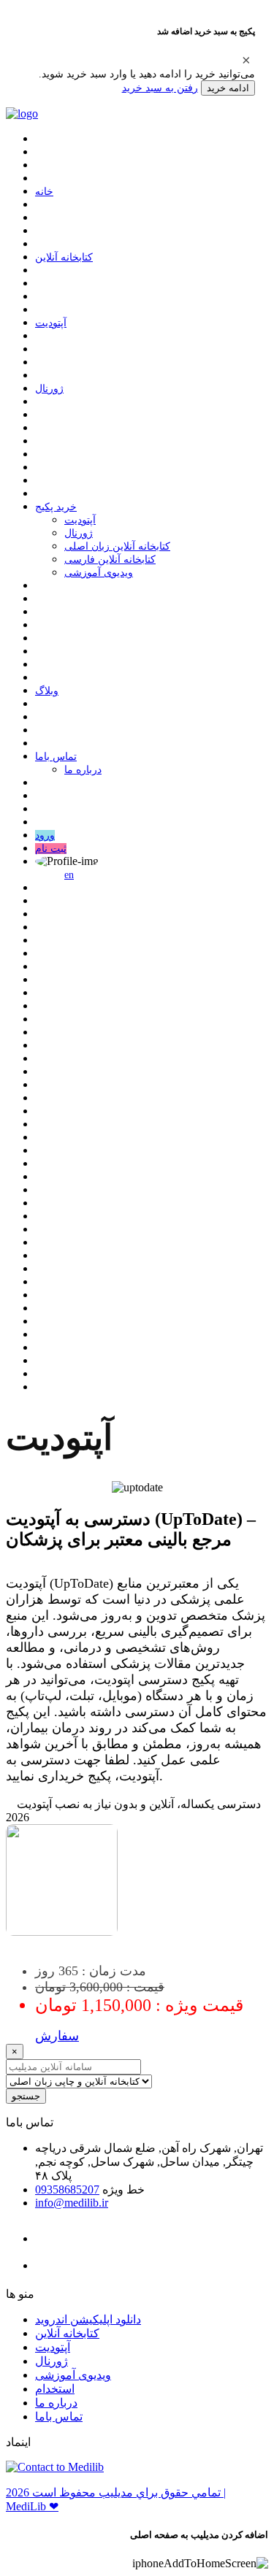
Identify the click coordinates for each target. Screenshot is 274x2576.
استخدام (55, 2389)
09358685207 (67, 2189)
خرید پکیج (56, 507)
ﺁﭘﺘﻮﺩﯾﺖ (51, 323)
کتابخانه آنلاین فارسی (110, 560)
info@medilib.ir (72, 2203)
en (69, 875)
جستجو (26, 2096)
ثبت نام (51, 849)
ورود (45, 835)
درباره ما (83, 770)
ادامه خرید (228, 88)
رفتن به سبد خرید (160, 88)
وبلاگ (47, 691)
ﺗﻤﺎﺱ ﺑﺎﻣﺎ (56, 757)
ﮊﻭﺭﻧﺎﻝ (49, 389)
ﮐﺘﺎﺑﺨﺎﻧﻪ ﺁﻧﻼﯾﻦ (64, 257)
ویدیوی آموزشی (99, 573)
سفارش (57, 2036)
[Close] (246, 60)
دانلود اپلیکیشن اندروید (88, 2319)
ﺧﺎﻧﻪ (44, 192)
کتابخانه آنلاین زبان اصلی (117, 546)
